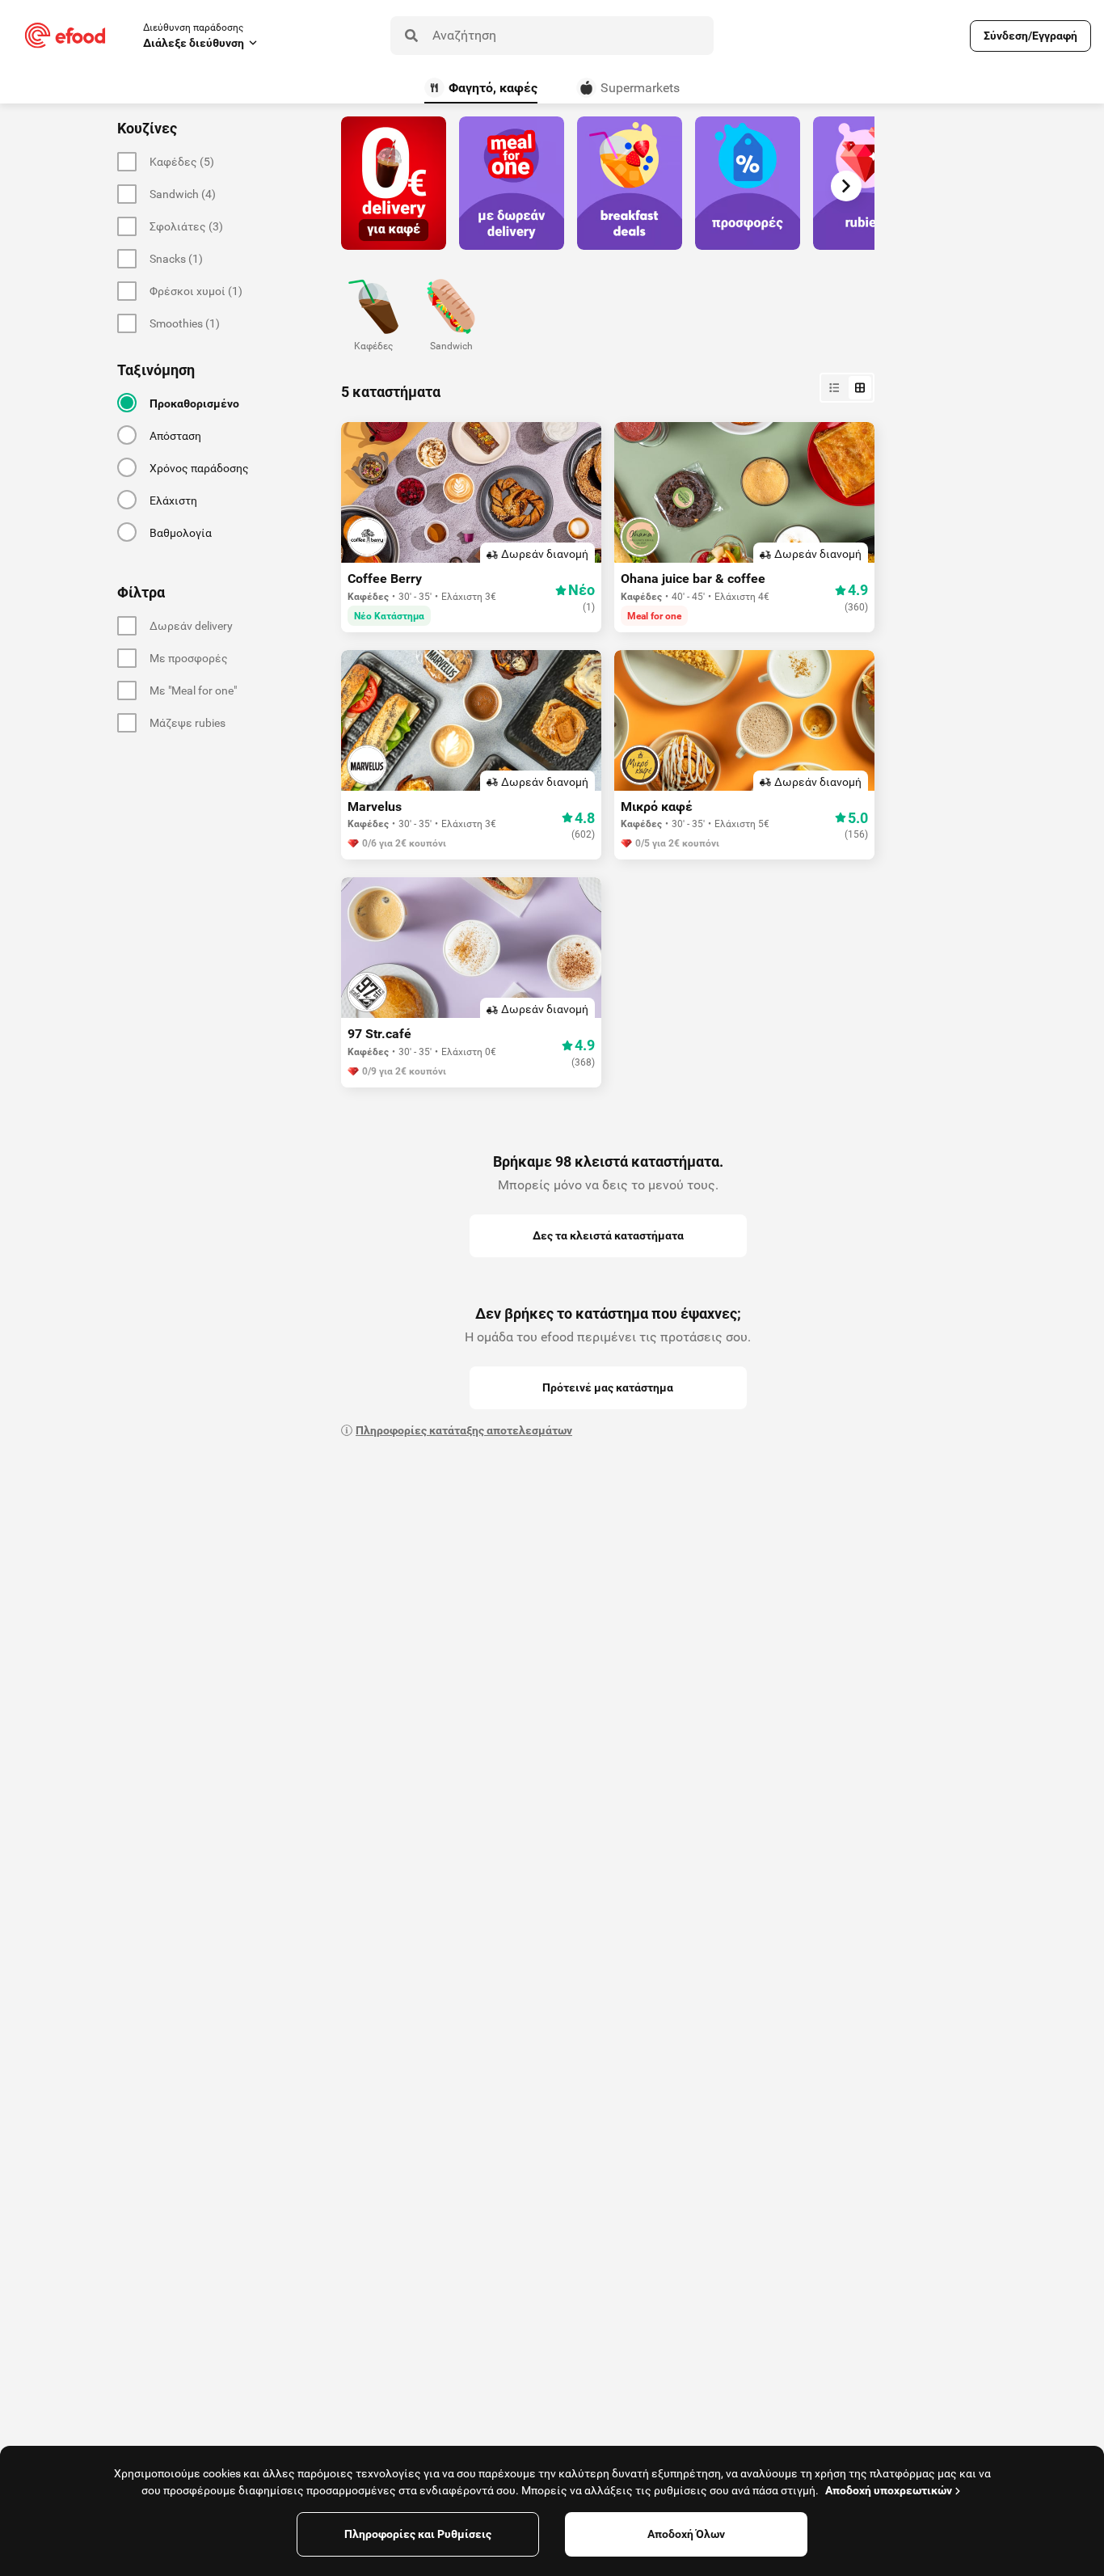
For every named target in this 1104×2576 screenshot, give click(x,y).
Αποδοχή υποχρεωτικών (889, 2490)
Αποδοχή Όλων (686, 2534)
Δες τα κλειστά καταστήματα (608, 1235)
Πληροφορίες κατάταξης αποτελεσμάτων (464, 1430)
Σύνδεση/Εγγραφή (1030, 36)
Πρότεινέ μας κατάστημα (608, 1387)
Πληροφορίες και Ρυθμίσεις (418, 2534)
